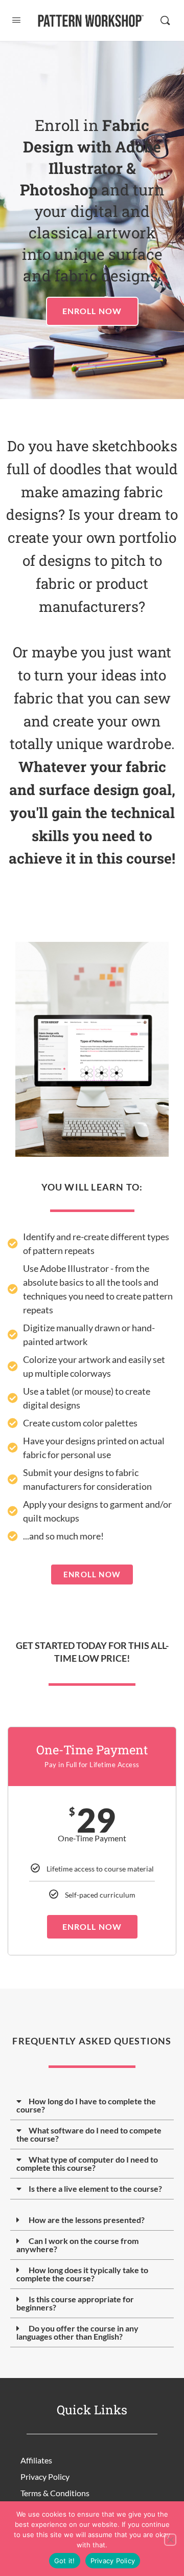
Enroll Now (92, 1927)
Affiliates (36, 2460)
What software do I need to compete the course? (89, 2134)
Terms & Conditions (55, 2493)
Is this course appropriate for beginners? (75, 2303)
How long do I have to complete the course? (86, 2105)
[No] (170, 2540)
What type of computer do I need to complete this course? (87, 2163)
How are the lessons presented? (87, 2220)
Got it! (65, 2561)
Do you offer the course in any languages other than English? (77, 2332)
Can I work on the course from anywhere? (77, 2245)
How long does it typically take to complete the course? (82, 2274)
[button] (92, 2106)
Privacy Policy (45, 2476)
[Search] (165, 20)
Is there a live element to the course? (95, 2188)
